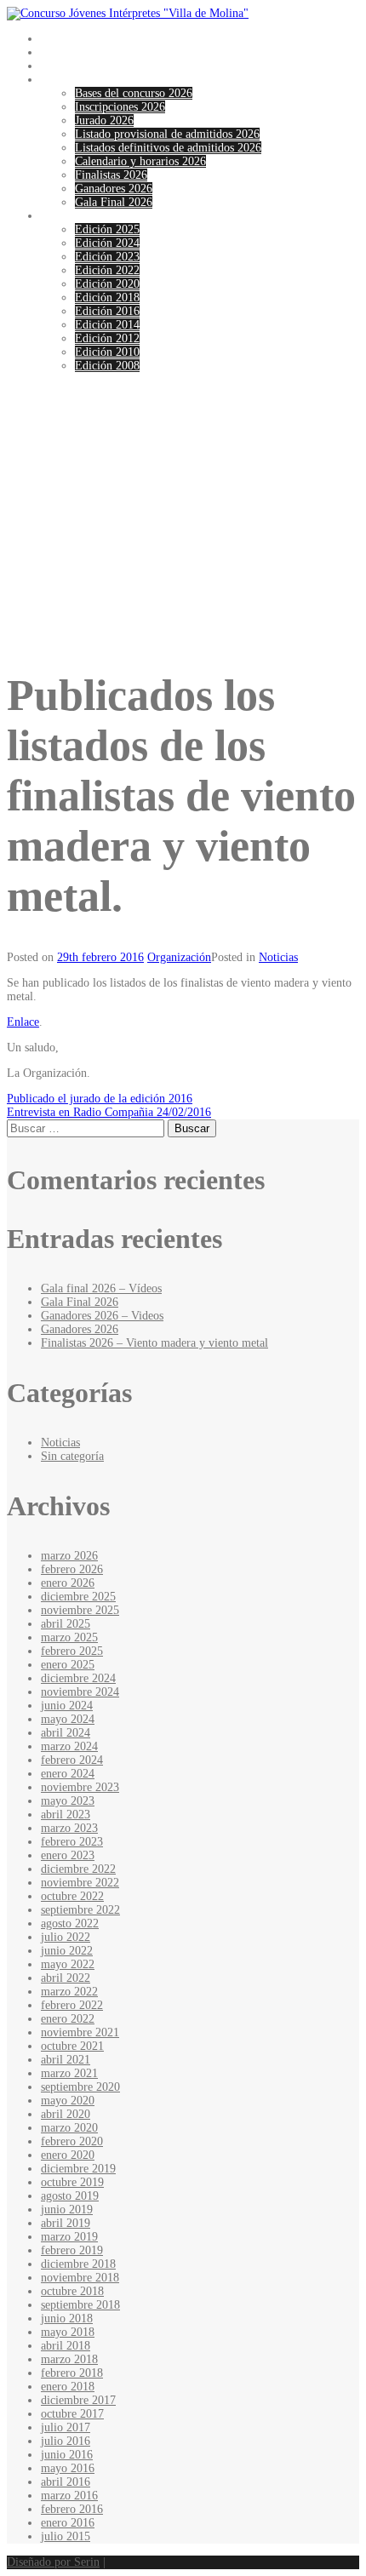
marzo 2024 (69, 1746)
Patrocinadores (76, 52)
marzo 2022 (69, 1992)
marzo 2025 (69, 1637)
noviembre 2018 (80, 2278)
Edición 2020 (107, 284)
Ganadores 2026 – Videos (102, 1316)
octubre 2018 (72, 2291)
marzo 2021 (69, 2073)
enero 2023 (68, 1855)
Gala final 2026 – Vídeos (101, 1288)
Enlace (23, 1022)
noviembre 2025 (80, 1610)
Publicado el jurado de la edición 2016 (100, 1099)
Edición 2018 (107, 298)
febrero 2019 (72, 2250)
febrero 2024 (72, 1760)
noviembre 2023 (80, 1787)
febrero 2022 (72, 2005)
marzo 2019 (69, 2237)
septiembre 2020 (80, 2087)
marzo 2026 (69, 1556)
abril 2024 (66, 1733)
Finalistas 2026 (111, 175)
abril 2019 (66, 2223)
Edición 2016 (107, 311)
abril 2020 (66, 2114)
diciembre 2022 (78, 1869)
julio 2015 (66, 2536)
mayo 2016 (68, 2468)
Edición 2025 (107, 229)
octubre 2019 (72, 2182)
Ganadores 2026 (114, 189)
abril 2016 (66, 2482)
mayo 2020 (68, 2101)
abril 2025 (66, 1624)
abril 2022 (66, 1978)
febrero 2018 (72, 2373)
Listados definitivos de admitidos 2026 (168, 148)
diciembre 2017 (78, 2400)
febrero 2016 (72, 2509)
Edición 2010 (107, 352)
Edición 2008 (107, 366)
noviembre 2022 (80, 1883)
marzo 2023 (69, 1828)
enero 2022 (68, 2019)
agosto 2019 (70, 2196)
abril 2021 (66, 2060)
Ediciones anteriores (89, 216)
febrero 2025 (72, 1651)
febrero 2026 (72, 1569)
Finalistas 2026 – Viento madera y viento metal (154, 1343)
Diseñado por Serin (53, 2562)
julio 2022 (66, 1937)
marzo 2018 (69, 2359)
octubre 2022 (72, 1896)
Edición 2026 (73, 80)
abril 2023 (66, 1815)
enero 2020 (68, 2155)
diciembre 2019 (78, 2169)
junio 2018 (67, 2318)
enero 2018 (68, 2387)
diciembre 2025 (78, 1597)
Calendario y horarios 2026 (140, 161)
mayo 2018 (68, 2332)
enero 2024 (68, 1774)
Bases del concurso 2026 (134, 93)
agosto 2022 (70, 1923)
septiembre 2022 (80, 1910)
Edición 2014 (107, 325)
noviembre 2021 (80, 2032)
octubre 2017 (72, 2414)
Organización (179, 957)
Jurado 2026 (104, 120)
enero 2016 (68, 2523)
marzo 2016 (69, 2496)
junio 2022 (67, 1951)
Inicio (55, 39)
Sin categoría (72, 1456)
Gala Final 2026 (114, 202)
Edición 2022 (107, 270)
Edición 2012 (107, 338)
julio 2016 (66, 2441)
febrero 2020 (72, 2141)
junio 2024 (67, 1706)
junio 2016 (67, 2455)
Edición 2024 (107, 243)
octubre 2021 (72, 2046)
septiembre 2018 (80, 2305)
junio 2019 (67, 2210)
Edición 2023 (107, 257)
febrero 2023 (72, 1842)
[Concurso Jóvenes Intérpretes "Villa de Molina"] (128, 13)
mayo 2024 (68, 1719)
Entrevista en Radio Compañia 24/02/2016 (109, 1112)
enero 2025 (68, 1665)
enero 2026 (68, 1583)
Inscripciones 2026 (120, 107)
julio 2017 (66, 2427)
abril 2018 (66, 2346)
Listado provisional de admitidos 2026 (167, 134)
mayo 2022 (68, 1964)
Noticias (60, 66)
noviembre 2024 (80, 1692)
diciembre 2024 (78, 1678)
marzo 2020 (69, 2128)
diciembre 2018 (78, 2264)
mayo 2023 (68, 1801)
